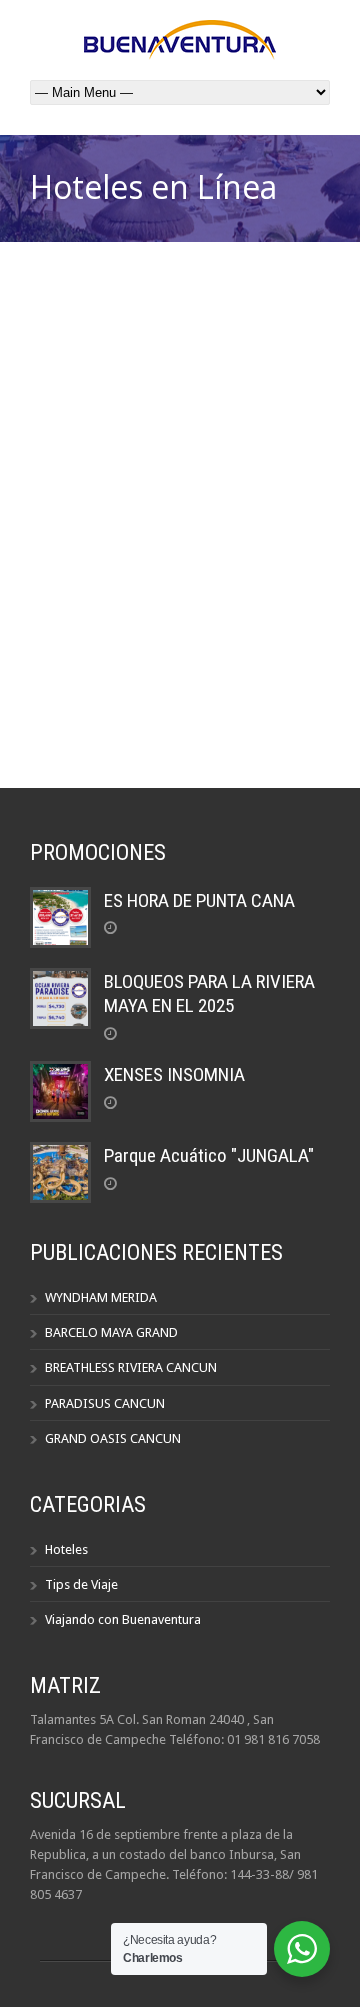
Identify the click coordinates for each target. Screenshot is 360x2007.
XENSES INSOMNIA (174, 1074)
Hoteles (66, 1549)
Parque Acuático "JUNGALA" (209, 1155)
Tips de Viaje (81, 1584)
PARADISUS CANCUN (105, 1403)
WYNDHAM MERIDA (101, 1297)
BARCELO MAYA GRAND (111, 1332)
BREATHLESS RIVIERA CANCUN (131, 1367)
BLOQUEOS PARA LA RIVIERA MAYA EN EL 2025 (209, 994)
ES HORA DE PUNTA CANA (199, 900)
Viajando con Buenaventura (123, 1619)
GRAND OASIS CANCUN (113, 1438)
